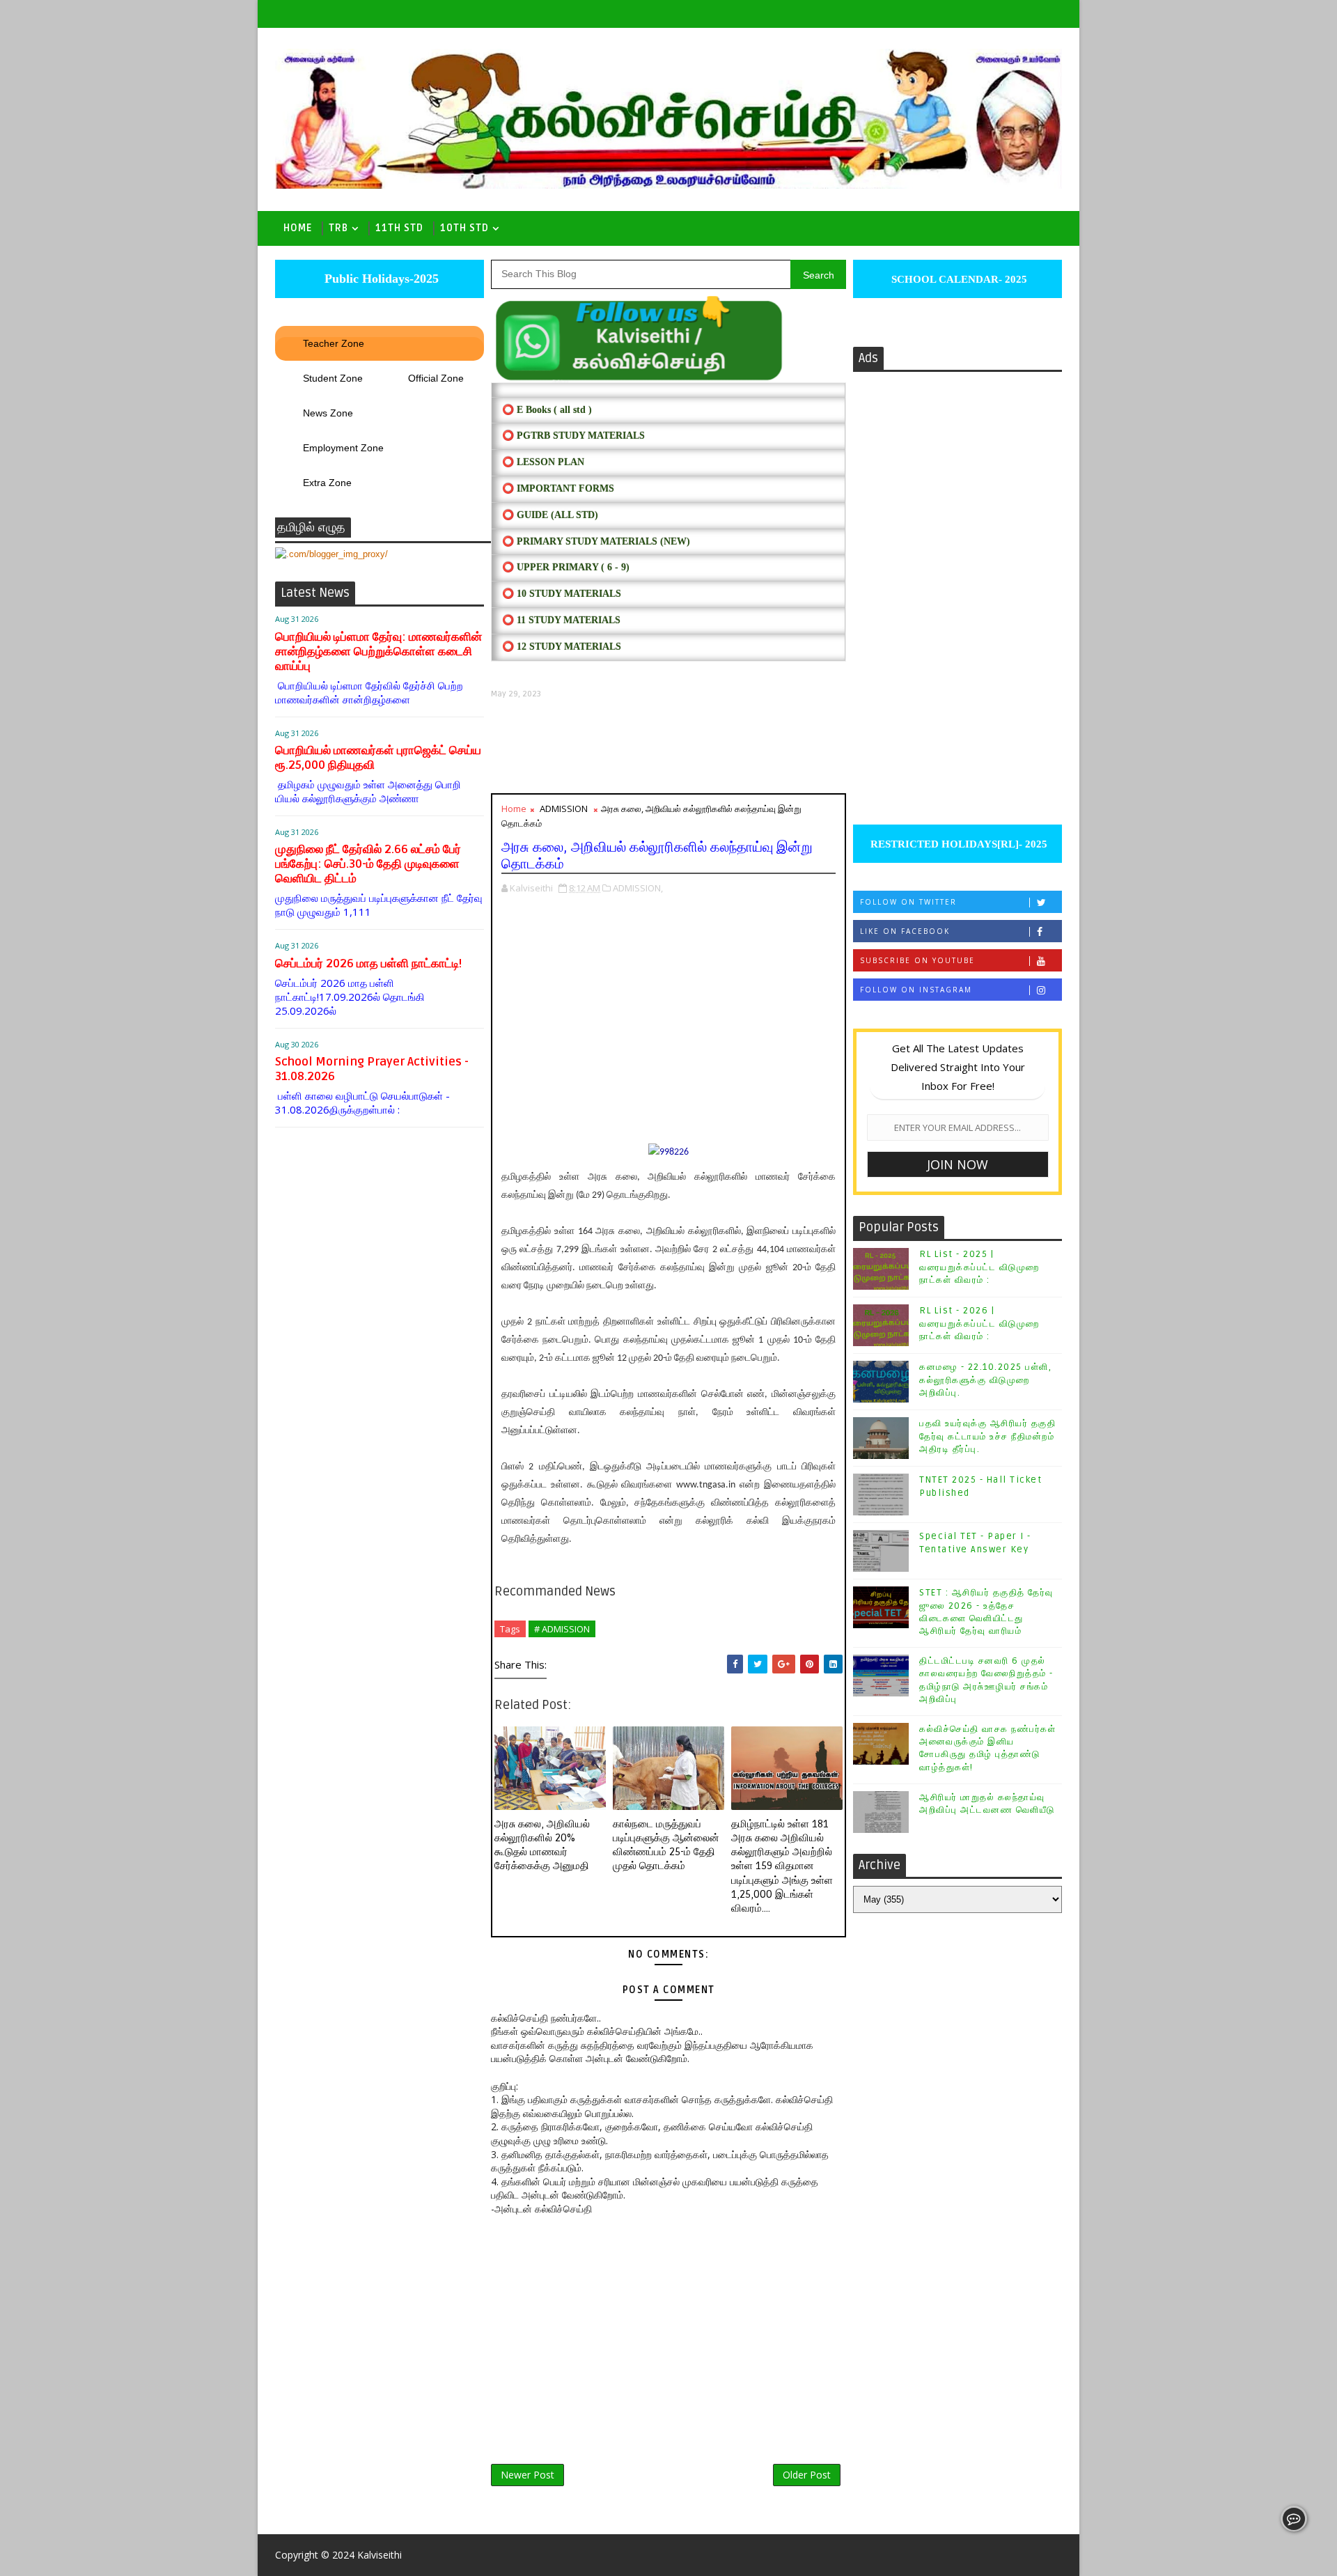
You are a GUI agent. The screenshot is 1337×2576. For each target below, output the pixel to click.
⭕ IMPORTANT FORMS (558, 489)
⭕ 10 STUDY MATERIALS (562, 594)
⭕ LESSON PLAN (543, 462)
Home (298, 228)
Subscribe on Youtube (917, 960)
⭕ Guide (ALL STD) (550, 515)
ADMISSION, (638, 888)
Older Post (807, 2475)
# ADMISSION (562, 1629)
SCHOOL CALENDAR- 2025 (958, 279)
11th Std (399, 228)
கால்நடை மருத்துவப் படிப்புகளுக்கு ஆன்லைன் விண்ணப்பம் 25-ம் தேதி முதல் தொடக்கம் (666, 1845)
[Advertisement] (668, 746)
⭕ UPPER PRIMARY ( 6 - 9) (566, 567)
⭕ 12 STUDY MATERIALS (562, 647)
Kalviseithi (380, 2555)
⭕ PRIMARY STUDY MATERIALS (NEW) (596, 541)
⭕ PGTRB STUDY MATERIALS (573, 436)
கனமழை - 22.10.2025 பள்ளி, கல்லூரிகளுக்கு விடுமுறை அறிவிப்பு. (985, 1380)
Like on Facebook (905, 931)
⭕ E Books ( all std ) (547, 410)
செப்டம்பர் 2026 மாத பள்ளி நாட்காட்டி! (368, 963)
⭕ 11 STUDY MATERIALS (561, 620)
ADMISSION (564, 809)
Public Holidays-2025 (380, 279)
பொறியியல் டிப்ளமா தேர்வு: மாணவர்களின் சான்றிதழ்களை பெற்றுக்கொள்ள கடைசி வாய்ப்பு (378, 651)
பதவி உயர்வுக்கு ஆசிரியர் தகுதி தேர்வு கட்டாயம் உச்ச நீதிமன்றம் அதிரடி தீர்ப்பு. (987, 1436)
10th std (464, 228)
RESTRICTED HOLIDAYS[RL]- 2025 (957, 844)
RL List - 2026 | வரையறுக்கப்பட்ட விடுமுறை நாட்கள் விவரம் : (979, 1323)
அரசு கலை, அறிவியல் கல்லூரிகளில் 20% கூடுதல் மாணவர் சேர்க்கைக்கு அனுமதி (542, 1845)
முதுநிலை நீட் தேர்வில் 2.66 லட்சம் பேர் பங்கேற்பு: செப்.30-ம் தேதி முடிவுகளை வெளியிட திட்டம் (368, 864)
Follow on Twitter (908, 902)
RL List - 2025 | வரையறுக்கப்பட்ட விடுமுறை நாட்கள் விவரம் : (979, 1267)
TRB (338, 228)
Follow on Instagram (916, 990)
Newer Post (527, 2475)
